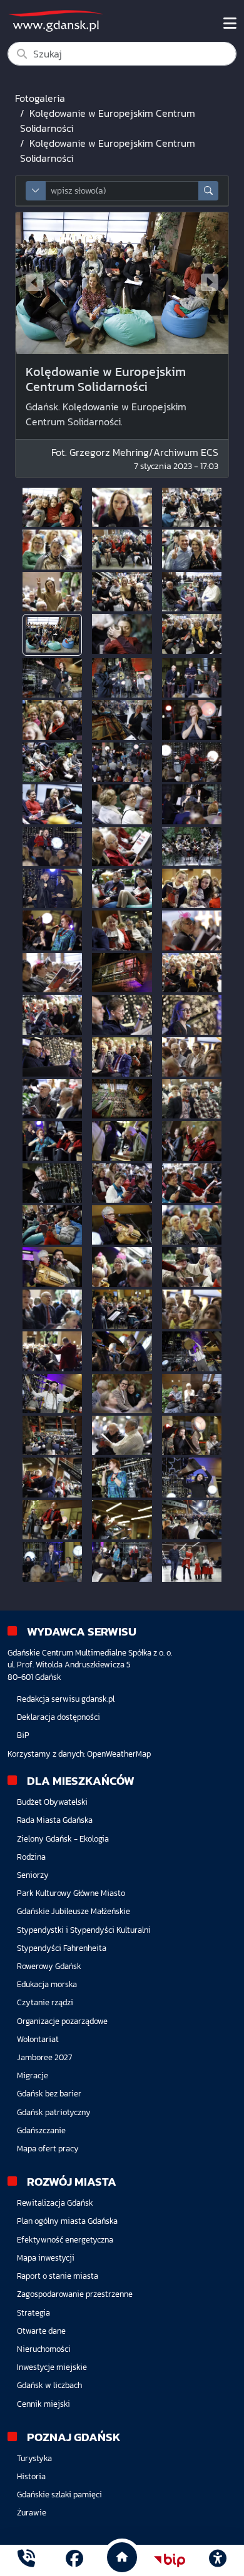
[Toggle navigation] (230, 24)
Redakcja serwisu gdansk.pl (66, 1699)
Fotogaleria (40, 98)
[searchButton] (208, 191)
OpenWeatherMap (119, 1754)
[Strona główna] (26, 2560)
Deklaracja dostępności (58, 1717)
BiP (23, 1735)
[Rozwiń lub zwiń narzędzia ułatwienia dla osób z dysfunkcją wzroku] (218, 2560)
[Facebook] (74, 2560)
